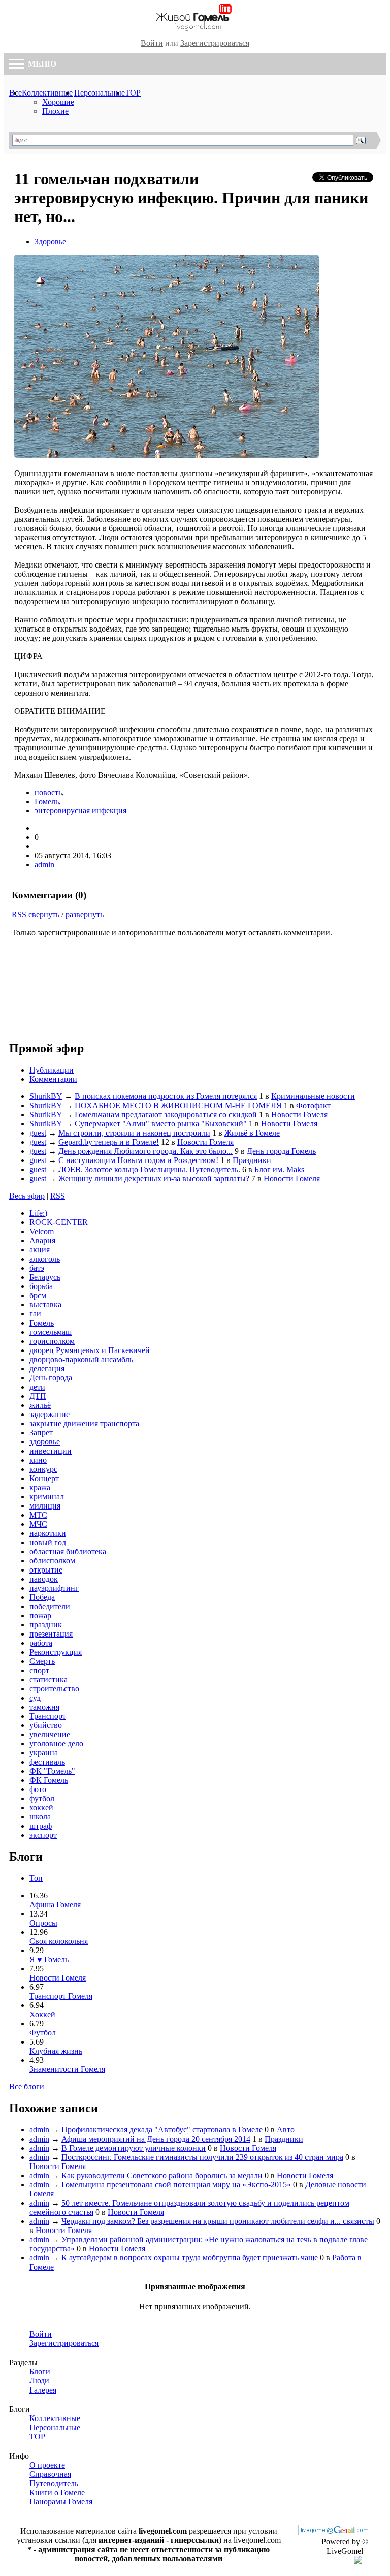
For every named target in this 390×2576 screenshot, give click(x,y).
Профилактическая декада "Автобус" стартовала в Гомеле (162, 2130)
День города (51, 1378)
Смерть (42, 1661)
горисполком (52, 1341)
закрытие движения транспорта (84, 1423)
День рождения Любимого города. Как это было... (145, 1151)
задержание (50, 1414)
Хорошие (58, 102)
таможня (44, 1707)
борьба (41, 1286)
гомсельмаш (51, 1332)
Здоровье (50, 242)
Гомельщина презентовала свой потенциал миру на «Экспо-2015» (176, 2185)
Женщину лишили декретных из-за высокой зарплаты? (154, 1179)
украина (44, 1753)
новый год (48, 1542)
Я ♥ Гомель (49, 1959)
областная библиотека (68, 1551)
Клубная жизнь (56, 2051)
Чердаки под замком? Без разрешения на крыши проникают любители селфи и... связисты (218, 2221)
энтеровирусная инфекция (80, 811)
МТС (38, 1515)
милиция (45, 1506)
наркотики (48, 1533)
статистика (48, 1679)
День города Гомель (281, 1151)
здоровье (45, 1442)
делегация (47, 1369)
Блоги (40, 2371)
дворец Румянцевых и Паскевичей (90, 1350)
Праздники (252, 1160)
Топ (36, 1878)
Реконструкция (56, 1652)
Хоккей (42, 2014)
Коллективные (47, 93)
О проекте (47, 2465)
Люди (39, 2381)
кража (40, 1487)
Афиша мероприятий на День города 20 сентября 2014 (156, 2139)
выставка (45, 1305)
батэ (37, 1268)
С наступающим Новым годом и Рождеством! (138, 1160)
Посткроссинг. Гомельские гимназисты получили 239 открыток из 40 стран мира (202, 2157)
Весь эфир (27, 1196)
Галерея (43, 2390)
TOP (133, 93)
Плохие (55, 111)
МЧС (38, 1524)
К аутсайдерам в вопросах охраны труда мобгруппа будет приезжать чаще (190, 2258)
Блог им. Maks (279, 1169)
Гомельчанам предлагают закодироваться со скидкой (166, 1114)
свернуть (44, 914)
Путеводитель (54, 2483)
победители (50, 1606)
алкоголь (45, 1259)
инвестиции (51, 1451)
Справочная (50, 2474)
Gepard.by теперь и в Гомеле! (109, 1142)
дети (37, 1387)
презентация (51, 1634)
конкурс (43, 1469)
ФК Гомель (49, 1780)
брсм (38, 1295)
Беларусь (45, 1277)
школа (40, 1817)
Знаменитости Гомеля (67, 2069)
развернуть (85, 914)
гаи (35, 1314)
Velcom (42, 1231)
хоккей (41, 1808)
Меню (41, 64)
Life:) (38, 1213)
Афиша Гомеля (55, 1905)
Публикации (52, 1070)
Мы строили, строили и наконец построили (134, 1133)
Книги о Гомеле (57, 2492)
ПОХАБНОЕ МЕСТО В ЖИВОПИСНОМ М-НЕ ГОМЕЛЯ (178, 1105)
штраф (41, 1826)
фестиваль (47, 1762)
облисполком (52, 1561)
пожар (40, 1615)
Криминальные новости (313, 1096)
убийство (46, 1725)
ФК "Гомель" (52, 1771)
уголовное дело (56, 1743)
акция (40, 1250)
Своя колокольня (59, 1941)
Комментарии (53, 1079)
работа (41, 1643)
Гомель (47, 802)
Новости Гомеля (299, 1114)
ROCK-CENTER (59, 1222)
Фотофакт (313, 1105)
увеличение (50, 1734)
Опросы (43, 1923)
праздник (46, 1625)
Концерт (44, 1478)
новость (48, 792)
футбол (42, 1798)
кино (38, 1460)
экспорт (43, 1835)
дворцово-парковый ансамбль (81, 1359)
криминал (47, 1497)
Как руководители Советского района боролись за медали (162, 2175)
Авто (286, 2130)
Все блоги (27, 2086)
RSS (19, 914)
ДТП (38, 1396)
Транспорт (48, 1716)
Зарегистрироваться (215, 43)
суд (35, 1698)
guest (38, 1133)
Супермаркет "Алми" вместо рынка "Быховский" (161, 1124)
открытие (46, 1570)
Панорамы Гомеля (61, 2502)
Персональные (100, 93)
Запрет (41, 1433)
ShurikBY (46, 1096)
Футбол (43, 2033)
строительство (54, 1689)
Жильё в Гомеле (252, 1133)
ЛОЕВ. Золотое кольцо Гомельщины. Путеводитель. (149, 1169)
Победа (42, 1597)
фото (38, 1789)
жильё (40, 1405)
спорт (39, 1670)
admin (44, 865)
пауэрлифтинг (54, 1588)
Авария (42, 1240)
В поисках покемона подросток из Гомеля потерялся (166, 1096)
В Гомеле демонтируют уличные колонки (134, 2148)
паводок (44, 1579)
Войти (152, 43)
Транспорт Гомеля (61, 1996)
